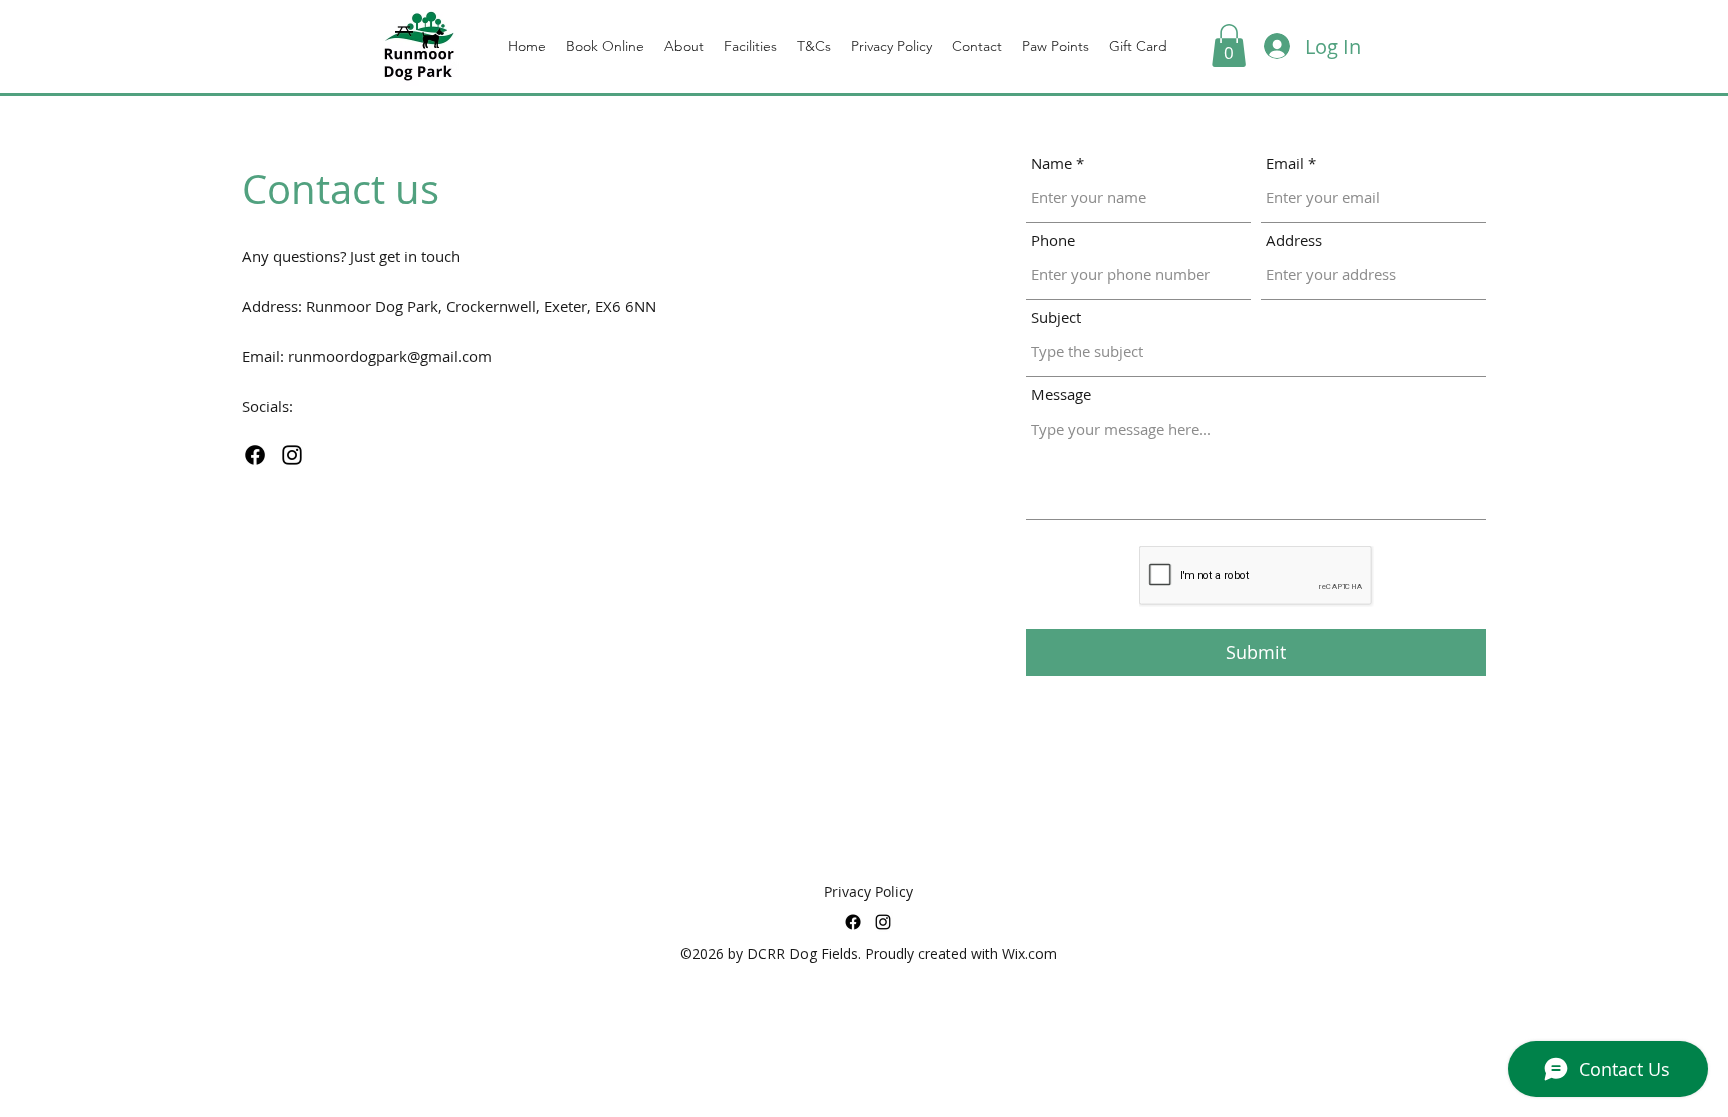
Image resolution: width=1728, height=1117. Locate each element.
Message (1061, 394)
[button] (1229, 45)
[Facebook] (255, 455)
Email (1285, 163)
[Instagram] (292, 455)
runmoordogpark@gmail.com (390, 356)
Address (1294, 240)
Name (1051, 163)
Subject (1056, 317)
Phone (1053, 240)
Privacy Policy (868, 891)
